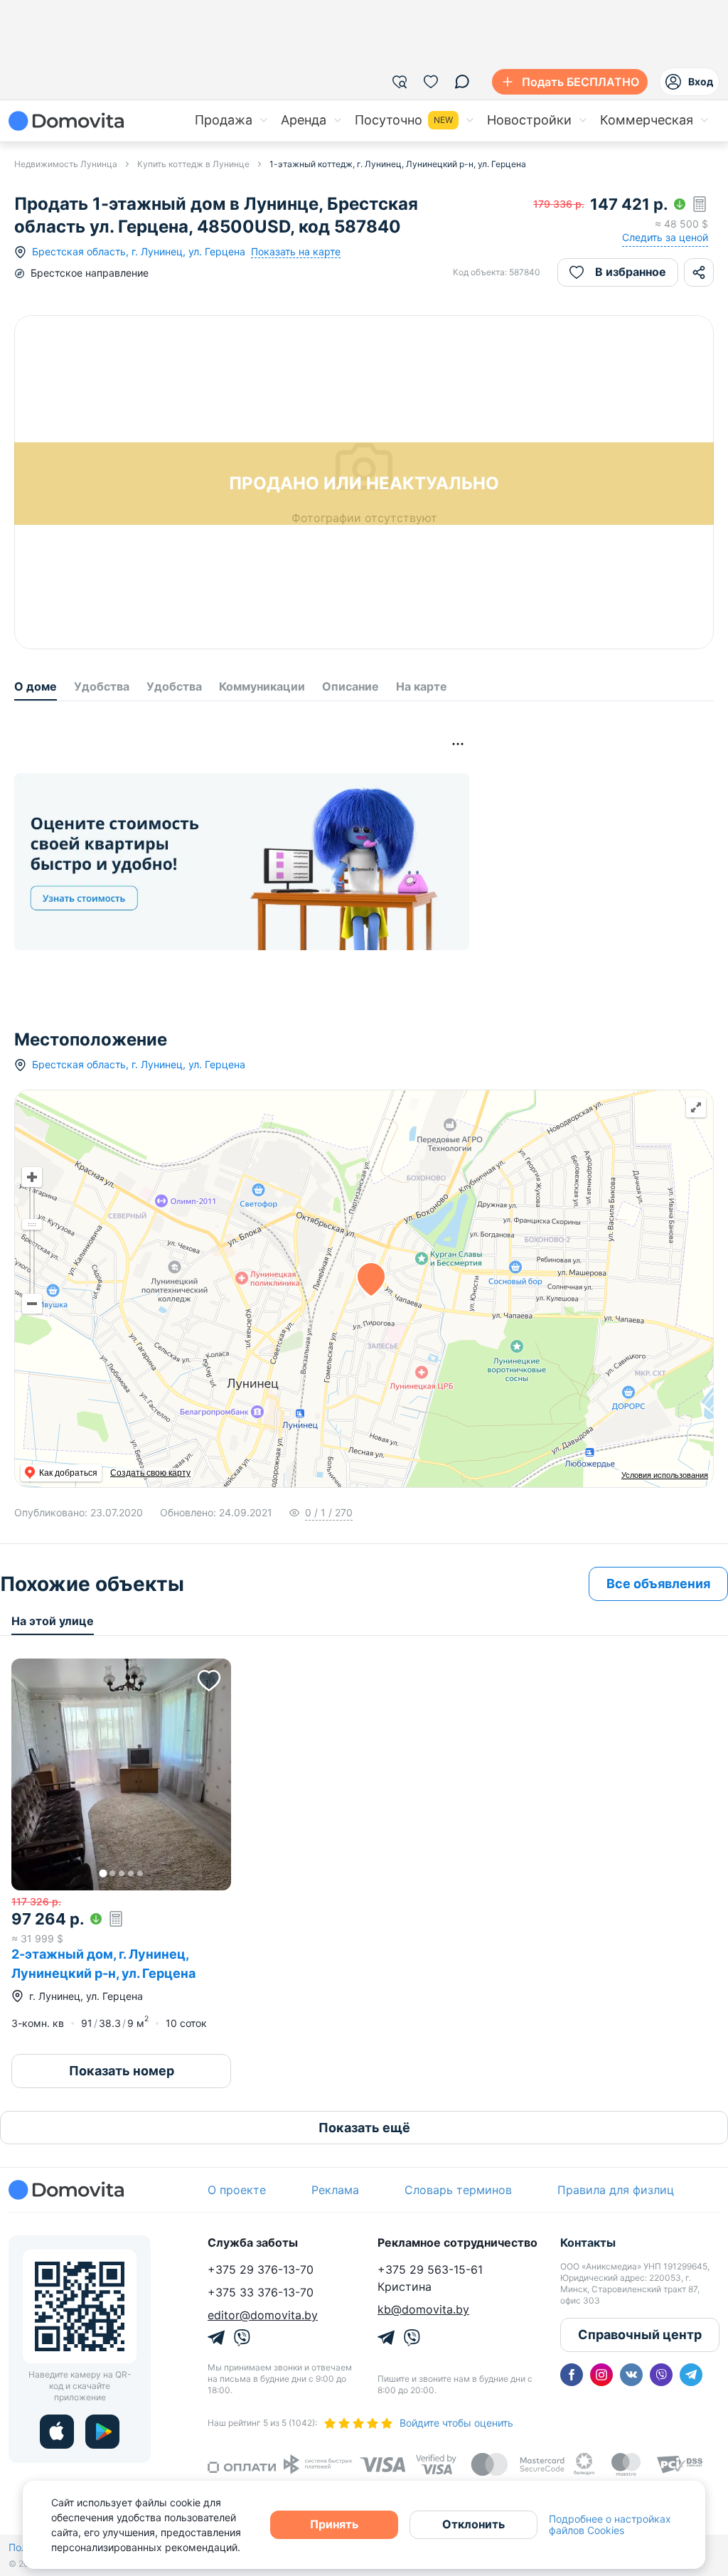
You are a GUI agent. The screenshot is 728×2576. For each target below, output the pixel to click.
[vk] (631, 2375)
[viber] (661, 2375)
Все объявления (658, 1584)
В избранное (631, 272)
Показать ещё (364, 2128)
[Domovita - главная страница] (66, 121)
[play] (102, 2432)
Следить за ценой (665, 237)
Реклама (335, 2190)
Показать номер (122, 2071)
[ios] (57, 2432)
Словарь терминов (458, 2190)
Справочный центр (640, 2335)
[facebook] (572, 2375)
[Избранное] (431, 82)
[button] (121, 1774)
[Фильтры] (400, 82)
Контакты (588, 2242)
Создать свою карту (150, 1473)
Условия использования (665, 1475)
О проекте (237, 2190)
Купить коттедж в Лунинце (193, 164)
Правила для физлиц (616, 2190)
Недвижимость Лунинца (66, 164)
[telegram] (691, 2375)
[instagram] (601, 2375)
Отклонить (473, 2524)
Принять (334, 2524)
